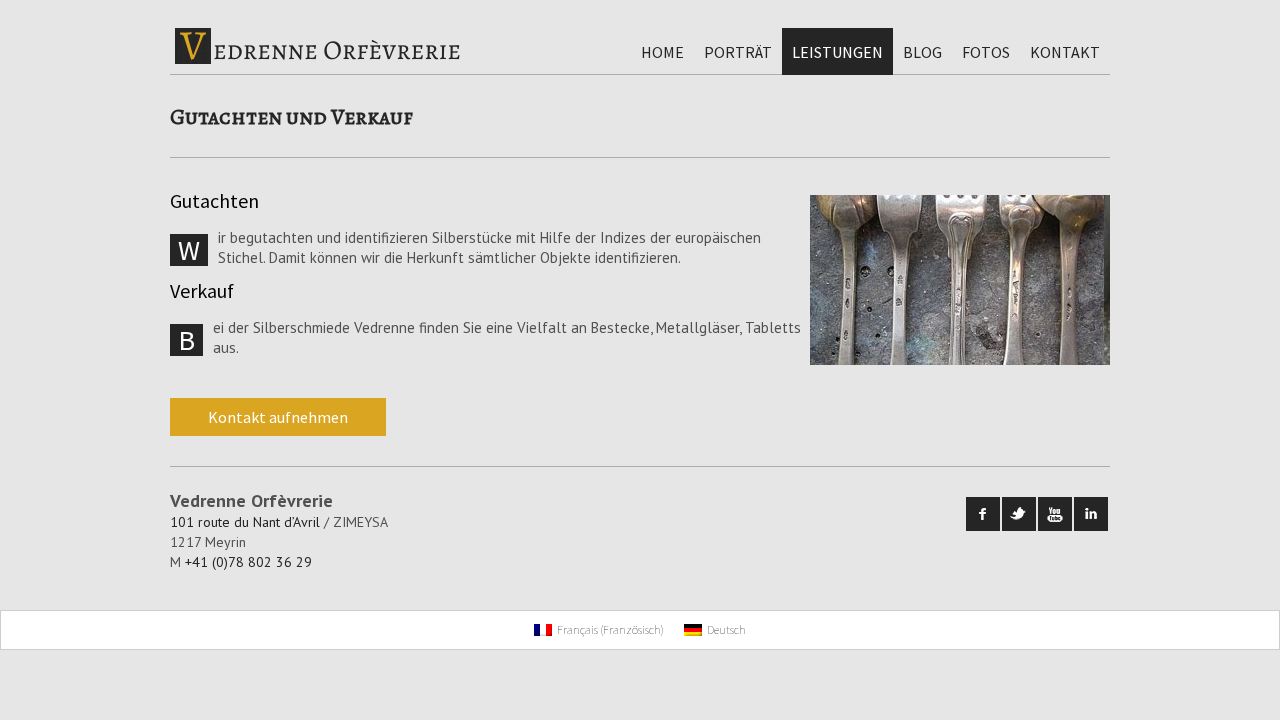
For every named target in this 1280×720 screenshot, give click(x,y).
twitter (1019, 514)
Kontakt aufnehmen (278, 417)
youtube (1055, 514)
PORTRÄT (738, 52)
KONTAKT (1065, 52)
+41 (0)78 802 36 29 (248, 562)
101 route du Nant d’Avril (245, 522)
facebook (983, 514)
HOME (662, 52)
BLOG (922, 52)
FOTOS (986, 52)
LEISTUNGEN (837, 52)
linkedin (1091, 514)
